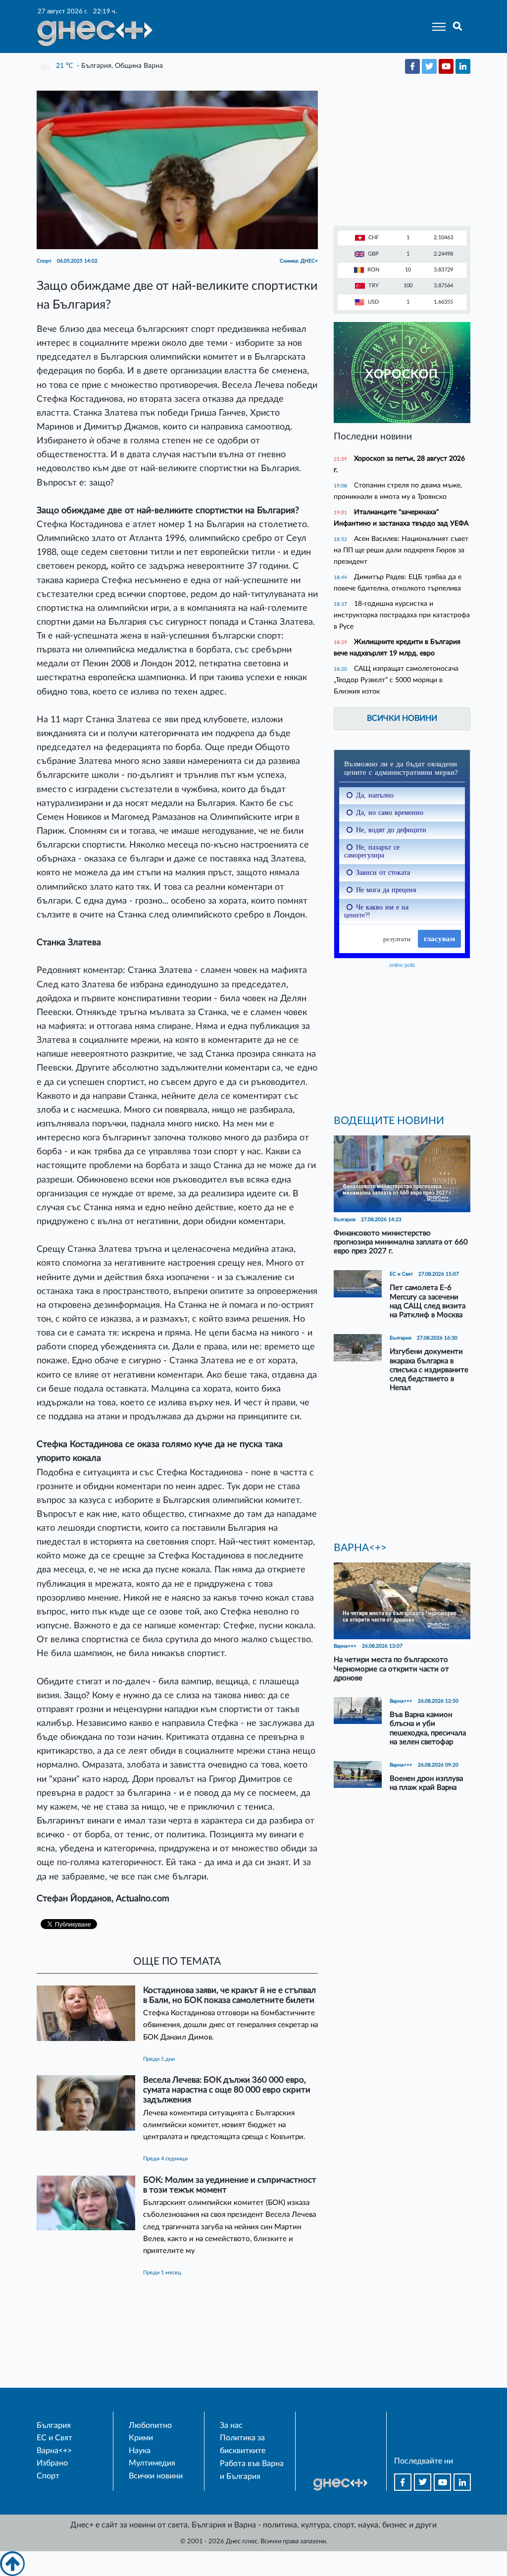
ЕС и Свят (54, 2438)
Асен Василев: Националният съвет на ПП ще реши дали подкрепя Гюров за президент (401, 550)
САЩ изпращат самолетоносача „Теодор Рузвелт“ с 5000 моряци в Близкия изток (396, 680)
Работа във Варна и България (252, 2470)
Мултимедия (152, 2463)
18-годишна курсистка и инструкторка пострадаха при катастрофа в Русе (402, 615)
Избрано (52, 2463)
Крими (141, 2438)
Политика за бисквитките (243, 2444)
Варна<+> (54, 2451)
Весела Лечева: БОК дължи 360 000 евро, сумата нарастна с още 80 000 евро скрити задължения (227, 2090)
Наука (140, 2451)
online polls (402, 965)
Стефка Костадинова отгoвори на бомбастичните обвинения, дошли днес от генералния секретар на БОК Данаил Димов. (230, 2025)
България (54, 2425)
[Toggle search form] (458, 27)
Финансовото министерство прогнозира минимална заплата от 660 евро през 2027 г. (401, 1242)
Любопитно (150, 2425)
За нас (231, 2425)
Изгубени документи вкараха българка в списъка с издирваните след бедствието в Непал (429, 1370)
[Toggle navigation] (436, 27)
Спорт (48, 2476)
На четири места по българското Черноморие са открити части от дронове (391, 1669)
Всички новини (402, 718)
